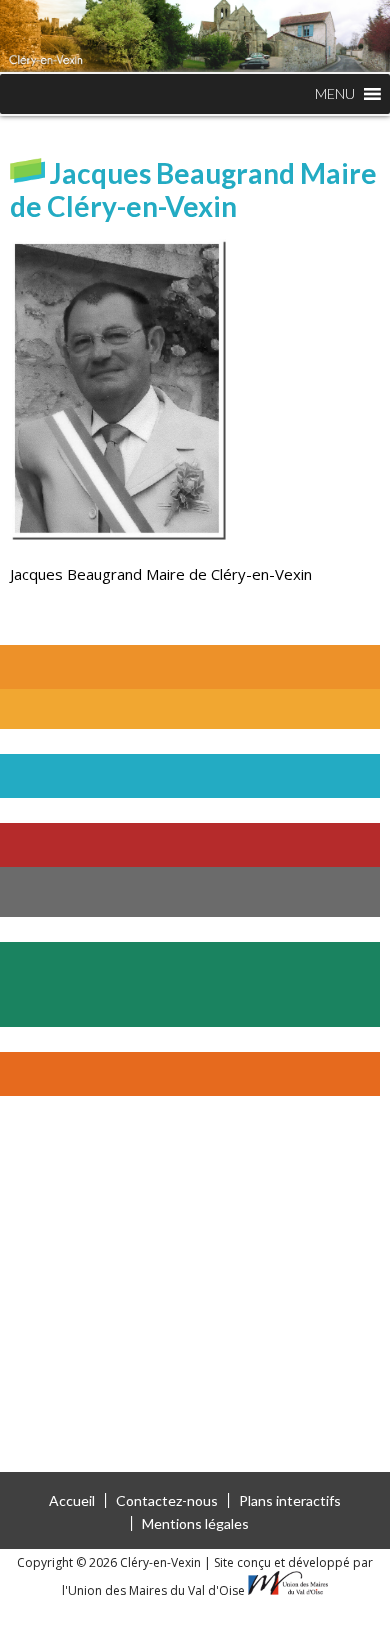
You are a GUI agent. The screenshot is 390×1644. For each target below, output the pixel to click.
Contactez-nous (167, 1500)
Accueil (72, 1500)
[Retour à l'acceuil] (195, 36)
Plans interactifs (290, 1500)
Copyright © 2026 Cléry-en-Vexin (110, 1562)
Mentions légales (195, 1523)
